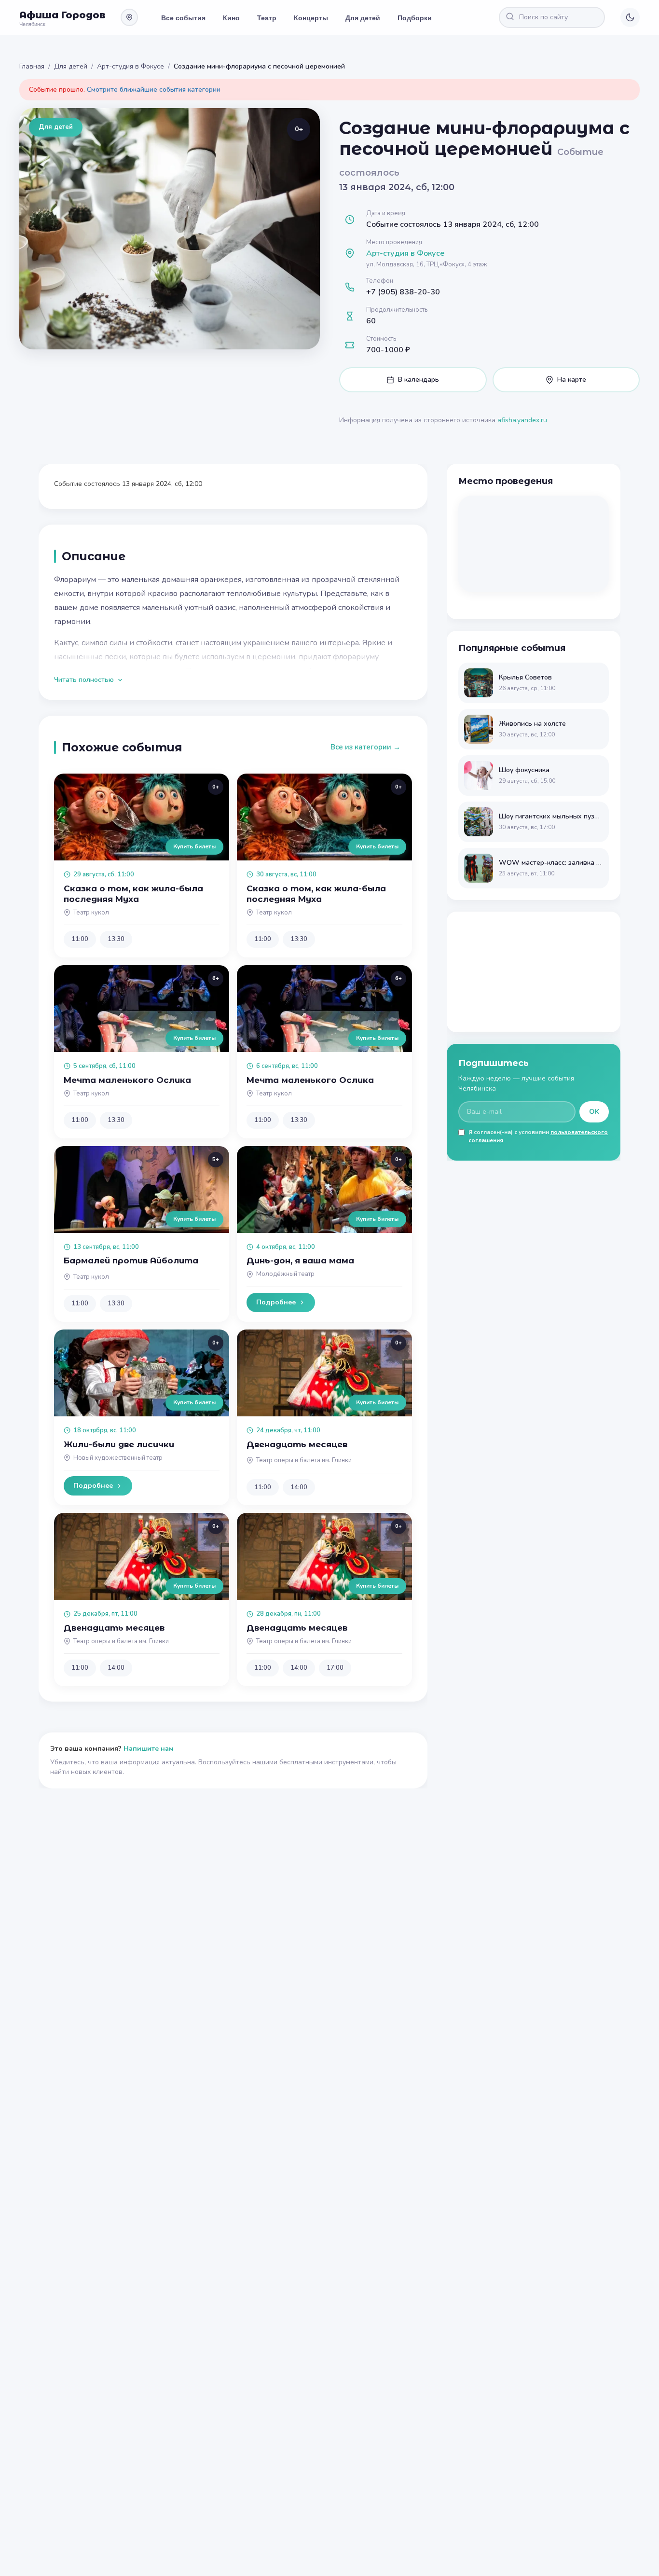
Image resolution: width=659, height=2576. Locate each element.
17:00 (335, 1668)
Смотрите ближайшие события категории (154, 90)
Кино (231, 17)
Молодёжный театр (285, 1274)
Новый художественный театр (118, 1458)
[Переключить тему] (630, 17)
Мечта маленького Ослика (127, 1080)
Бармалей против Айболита (131, 1260)
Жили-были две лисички (119, 1444)
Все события (183, 17)
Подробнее (276, 1302)
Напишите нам (149, 1749)
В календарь (419, 380)
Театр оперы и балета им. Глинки (304, 1460)
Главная (32, 66)
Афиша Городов (62, 15)
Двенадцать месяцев (297, 1444)
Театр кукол (91, 913)
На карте (572, 380)
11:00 (80, 939)
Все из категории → (365, 747)
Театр (267, 17)
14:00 (299, 1487)
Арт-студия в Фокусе (130, 66)
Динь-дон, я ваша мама (300, 1260)
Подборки (415, 17)
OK (594, 1112)
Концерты (311, 17)
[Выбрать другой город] (129, 17)
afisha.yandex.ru (522, 420)
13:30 (116, 939)
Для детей (363, 17)
